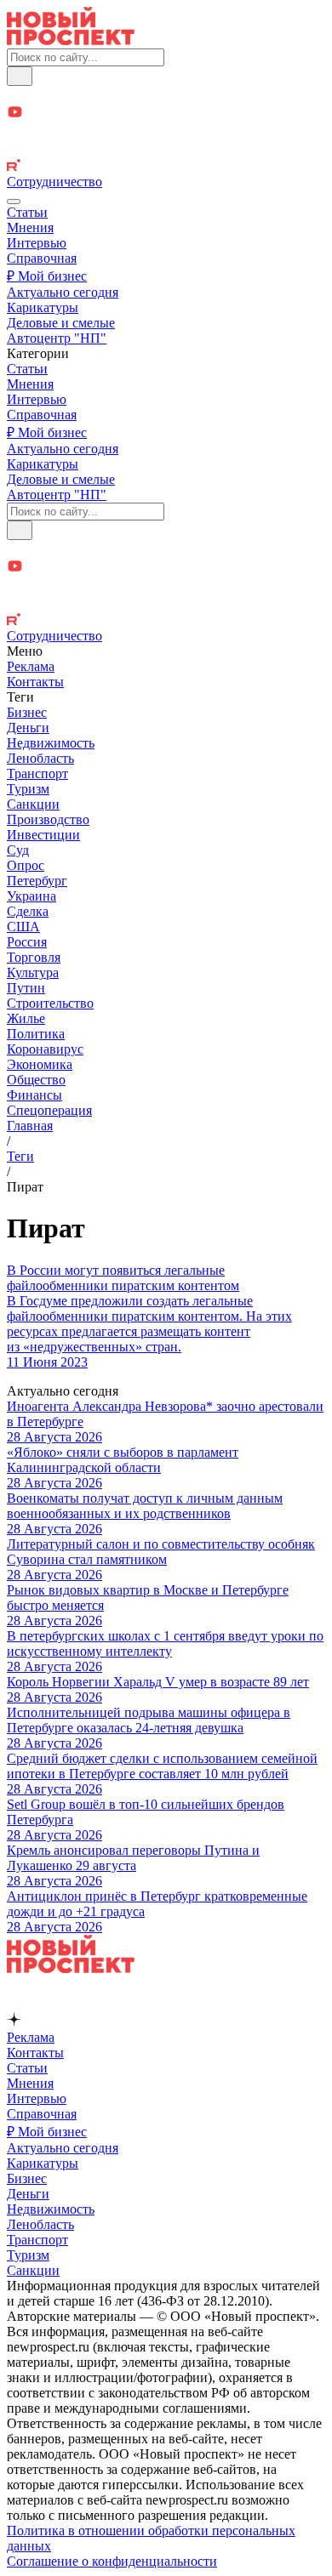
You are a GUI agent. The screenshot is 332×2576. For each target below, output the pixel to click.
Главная (30, 1126)
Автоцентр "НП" (57, 338)
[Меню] (14, 202)
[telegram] (166, 95)
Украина (31, 896)
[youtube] (166, 114)
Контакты (35, 682)
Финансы (34, 1095)
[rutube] (166, 167)
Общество (36, 1080)
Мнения (30, 227)
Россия (27, 942)
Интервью (37, 243)
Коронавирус (45, 1049)
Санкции (33, 804)
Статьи (27, 212)
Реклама (31, 666)
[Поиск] (20, 76)
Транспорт (37, 773)
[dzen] (166, 132)
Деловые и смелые (61, 323)
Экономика (40, 1064)
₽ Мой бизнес (47, 276)
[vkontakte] (166, 150)
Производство (48, 819)
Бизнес (27, 712)
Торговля (34, 957)
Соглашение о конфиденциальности (112, 2561)
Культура (33, 972)
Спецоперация (49, 1110)
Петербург (37, 881)
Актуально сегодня (63, 292)
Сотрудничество (54, 182)
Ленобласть (40, 758)
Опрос (26, 865)
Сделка (28, 911)
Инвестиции (43, 835)
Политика (36, 1034)
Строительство (50, 1003)
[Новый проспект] (71, 40)
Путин (26, 988)
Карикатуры (43, 307)
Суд (18, 850)
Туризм (28, 789)
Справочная (42, 258)
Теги (20, 1156)
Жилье (26, 1018)
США (23, 927)
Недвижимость (51, 743)
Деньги (28, 728)
